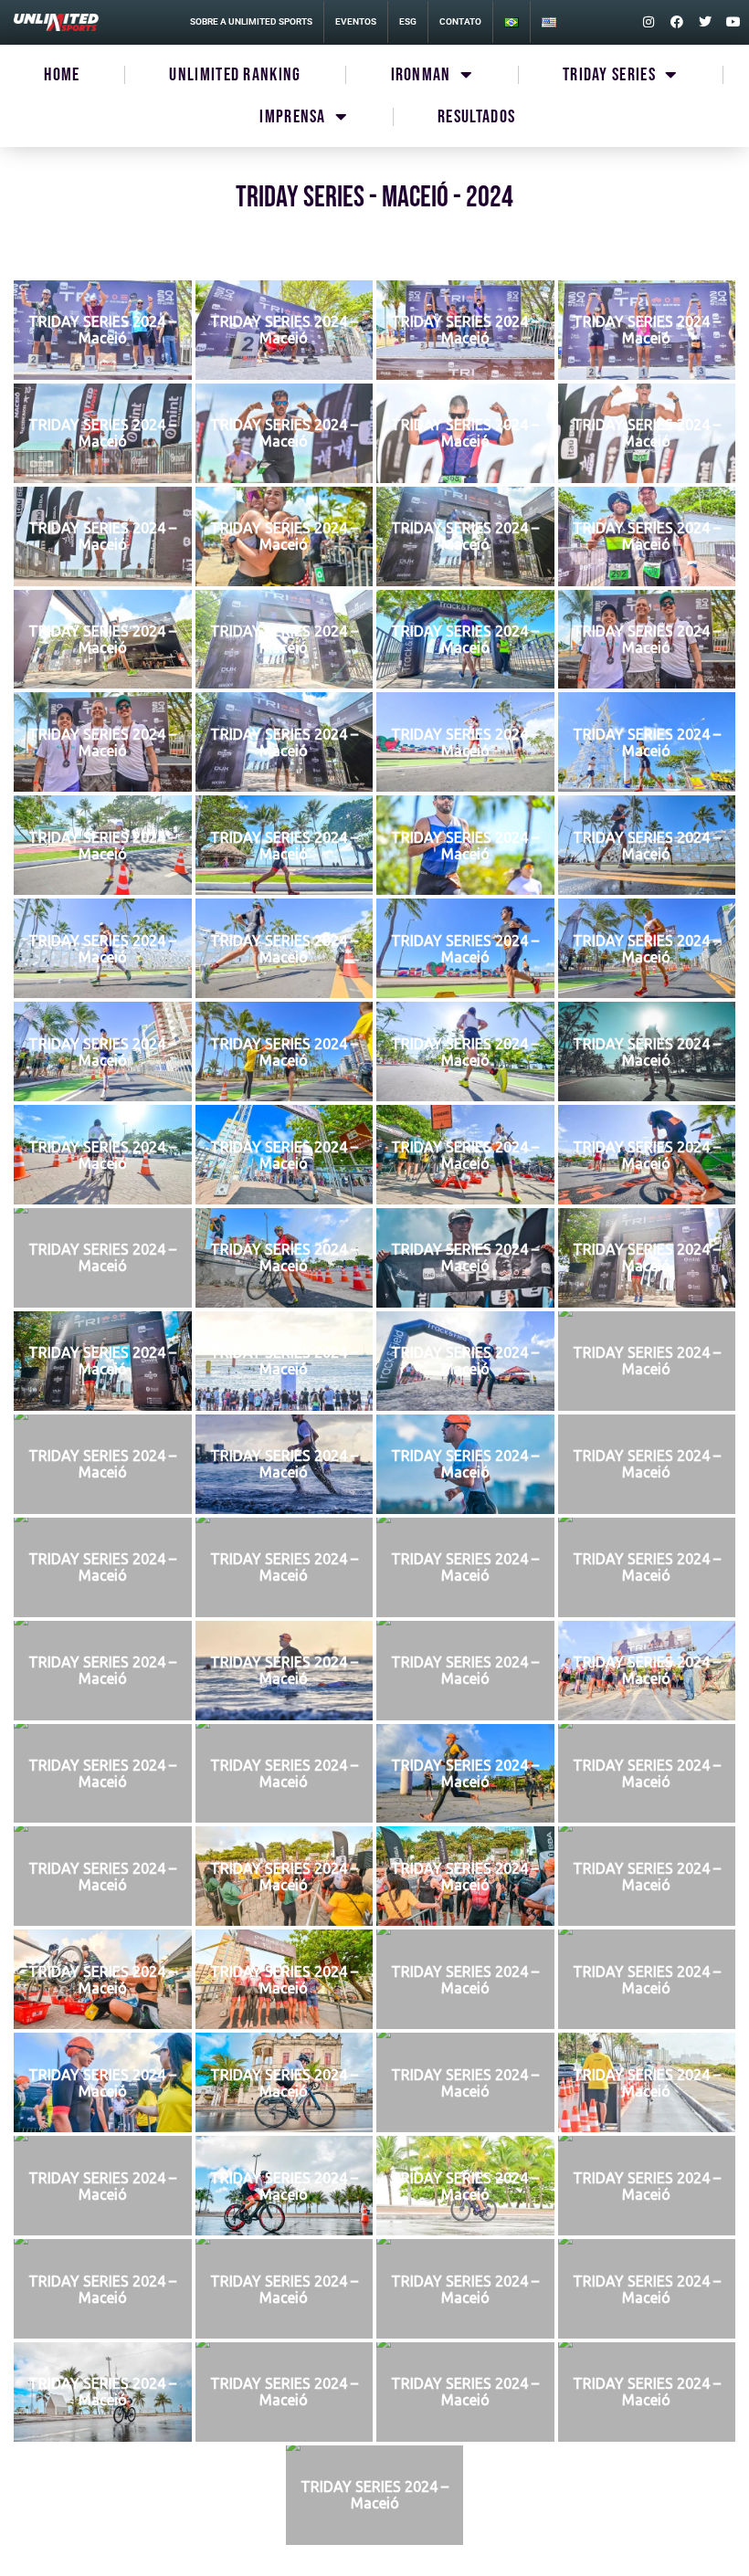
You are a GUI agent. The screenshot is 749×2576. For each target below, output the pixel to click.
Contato (460, 21)
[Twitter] (705, 22)
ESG (408, 21)
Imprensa (292, 117)
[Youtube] (733, 22)
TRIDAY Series (609, 75)
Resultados (476, 117)
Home (62, 75)
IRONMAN (421, 75)
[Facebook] (677, 22)
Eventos (356, 21)
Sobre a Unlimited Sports (251, 21)
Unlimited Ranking (235, 75)
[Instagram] (649, 22)
